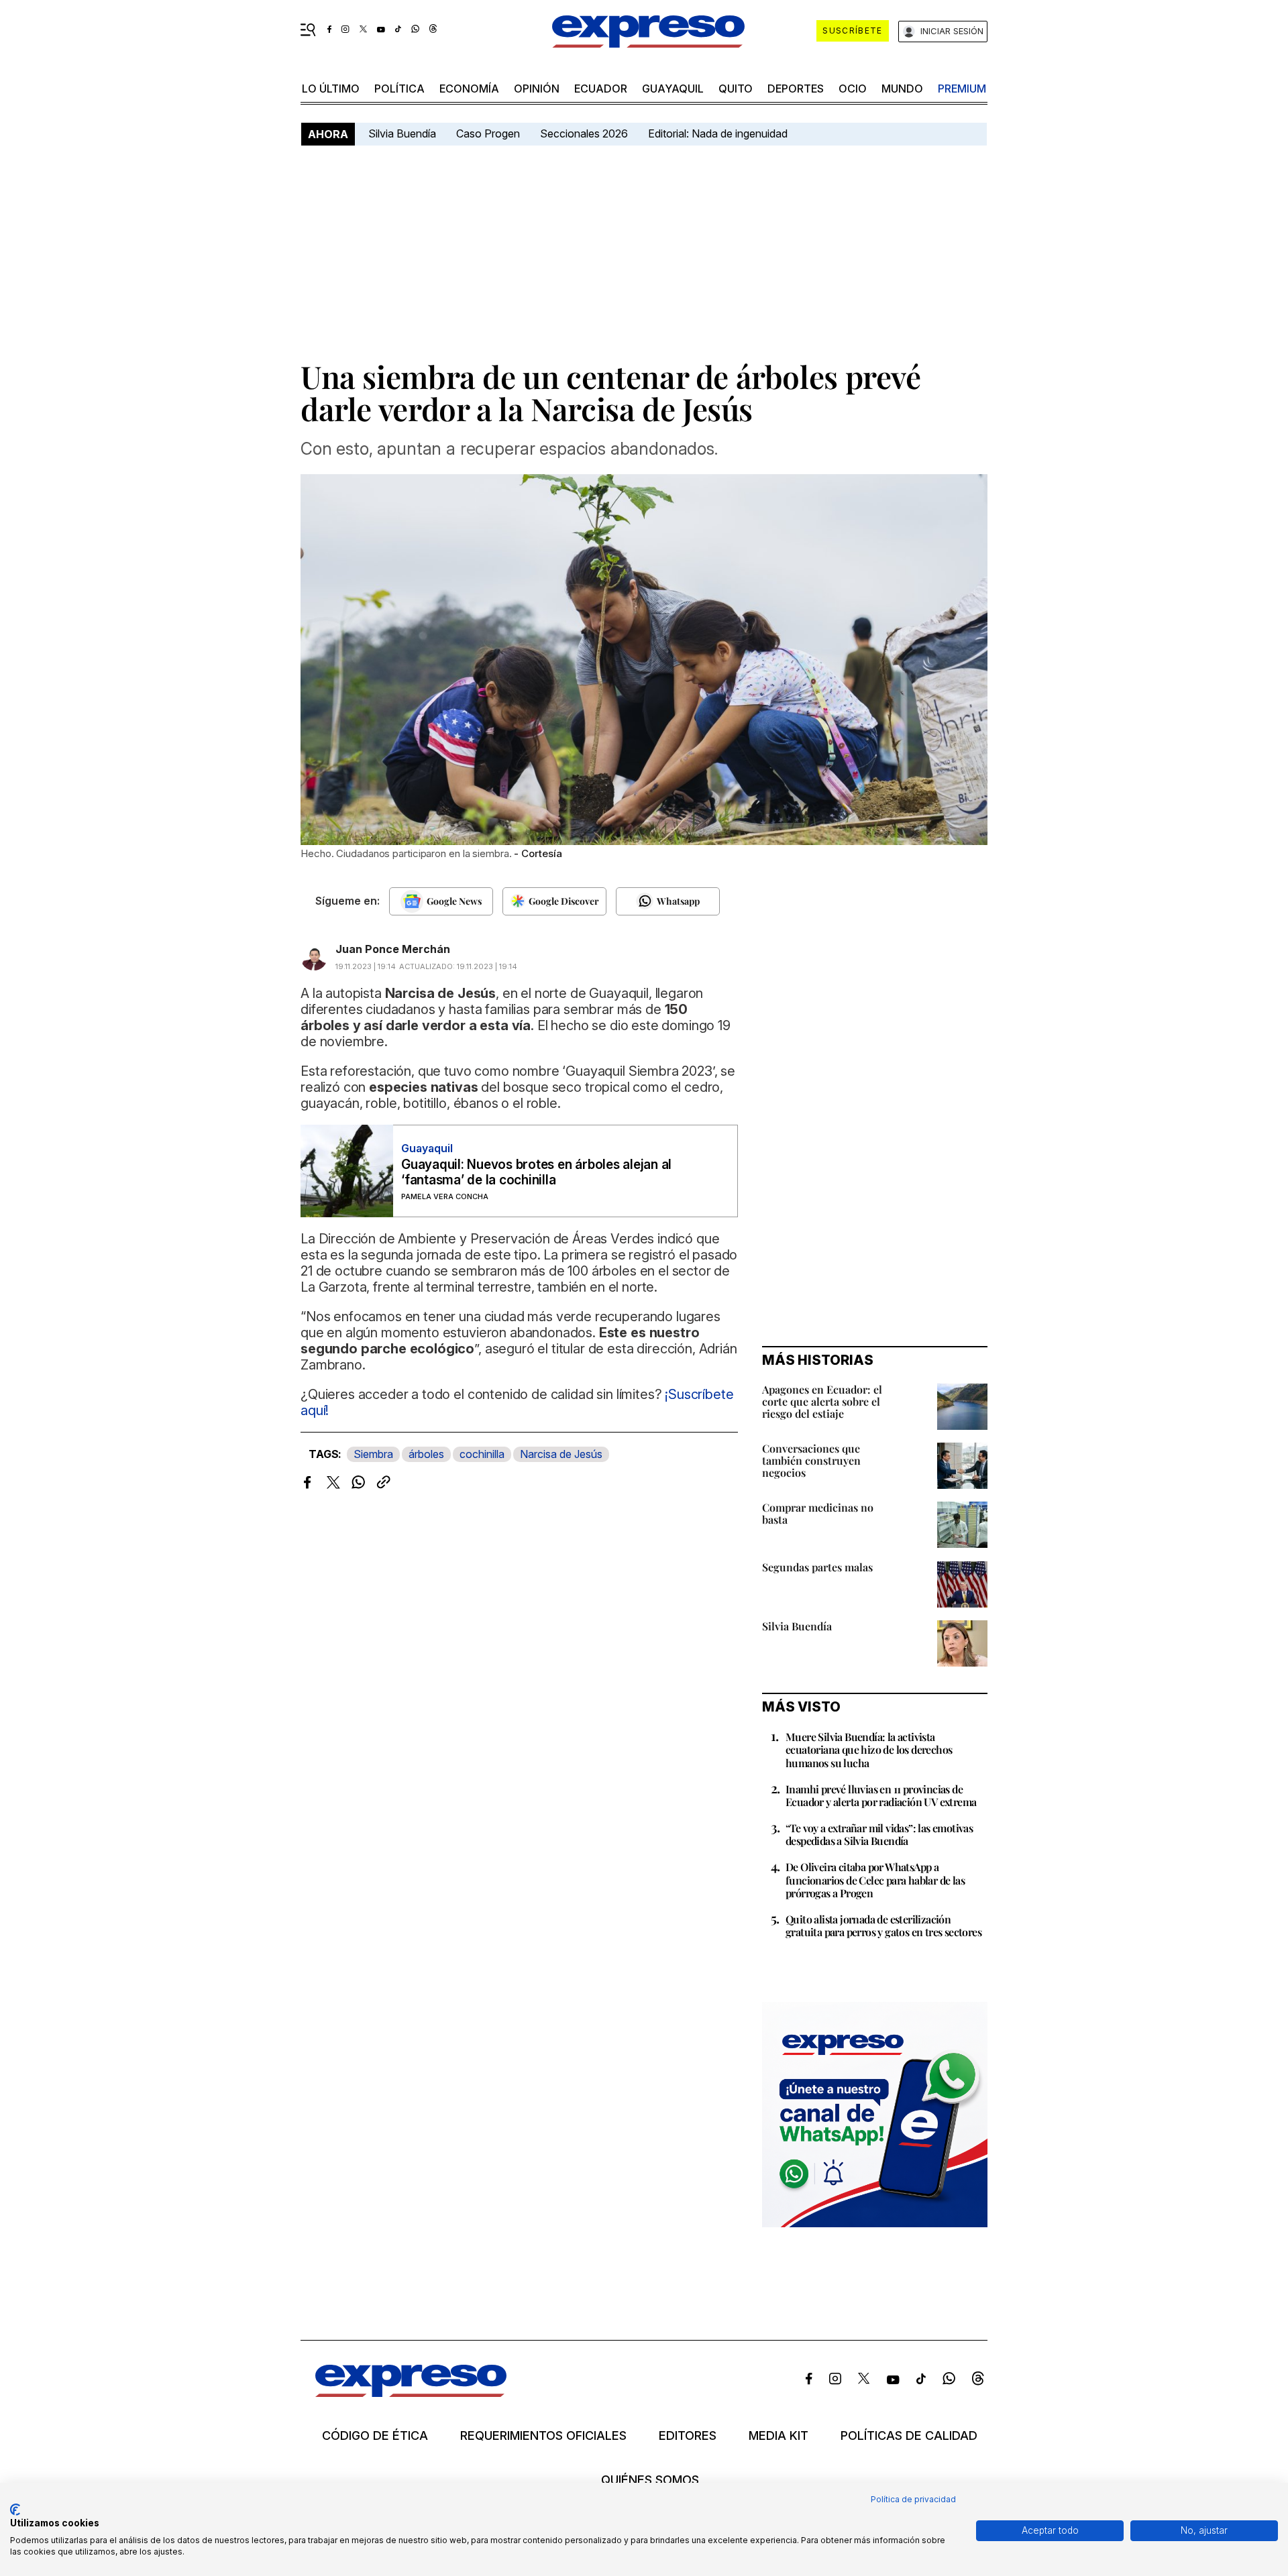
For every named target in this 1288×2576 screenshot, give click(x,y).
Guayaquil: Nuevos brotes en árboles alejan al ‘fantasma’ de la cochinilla (536, 1172)
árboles (426, 1454)
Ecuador (601, 89)
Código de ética (375, 2436)
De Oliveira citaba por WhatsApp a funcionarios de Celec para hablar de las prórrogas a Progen (875, 1880)
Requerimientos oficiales (543, 2436)
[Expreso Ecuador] (411, 2393)
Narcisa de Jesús (561, 1454)
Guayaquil (673, 89)
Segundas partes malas (817, 1567)
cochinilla (482, 1454)
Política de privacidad (913, 2499)
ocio (853, 89)
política (399, 89)
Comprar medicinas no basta (818, 1513)
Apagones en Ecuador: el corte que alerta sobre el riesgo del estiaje (822, 1401)
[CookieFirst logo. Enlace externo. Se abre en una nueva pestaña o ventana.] (15, 2510)
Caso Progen (488, 133)
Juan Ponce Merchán (393, 949)
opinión (537, 89)
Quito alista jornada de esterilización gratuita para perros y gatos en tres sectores (883, 1925)
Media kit (779, 2436)
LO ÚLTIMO (331, 89)
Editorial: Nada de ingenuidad (718, 133)
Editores (688, 2436)
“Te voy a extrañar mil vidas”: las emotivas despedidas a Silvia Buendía (879, 1834)
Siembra (373, 1454)
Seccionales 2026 (584, 133)
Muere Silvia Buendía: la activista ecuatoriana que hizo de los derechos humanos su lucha (869, 1749)
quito (736, 89)
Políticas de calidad (909, 2436)
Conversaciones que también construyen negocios (811, 1460)
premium (962, 89)
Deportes (796, 89)
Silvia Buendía (402, 133)
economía (469, 89)
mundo (902, 89)
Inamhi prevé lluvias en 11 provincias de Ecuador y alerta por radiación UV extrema (881, 1795)
